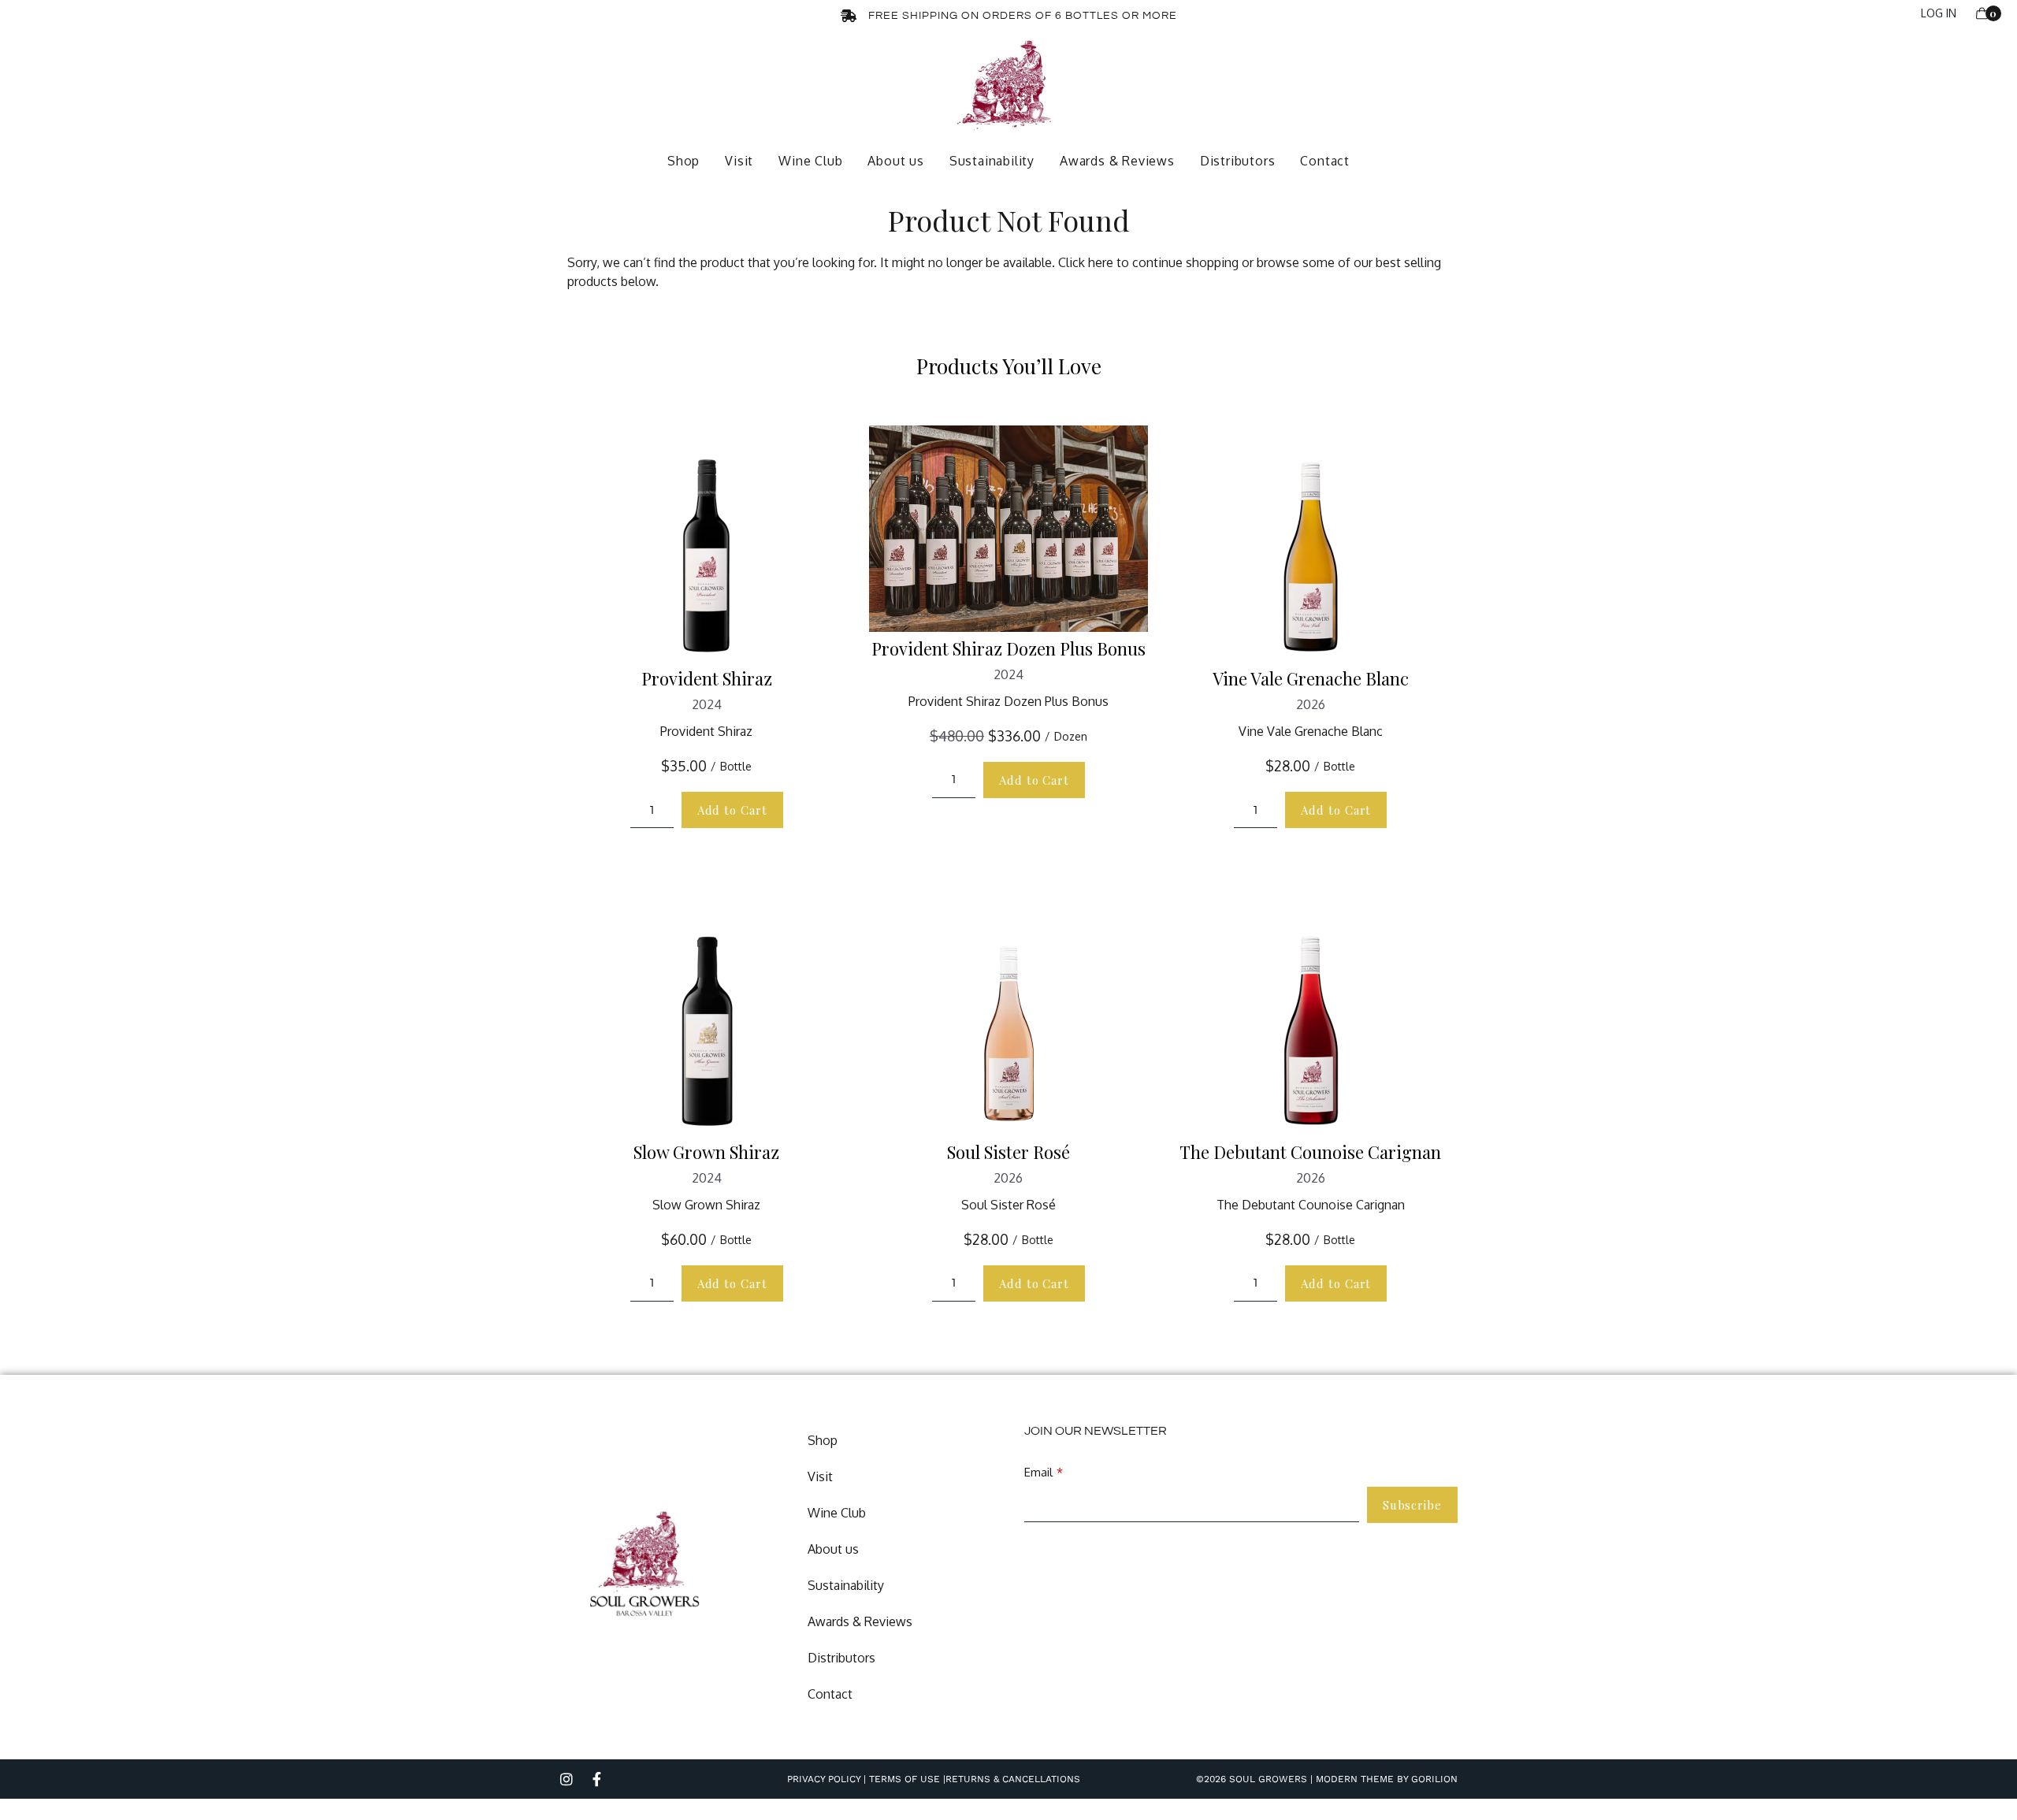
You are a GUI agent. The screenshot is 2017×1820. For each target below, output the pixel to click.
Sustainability (992, 161)
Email (1038, 1472)
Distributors (1238, 161)
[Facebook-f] (596, 1779)
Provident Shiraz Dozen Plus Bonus (1008, 648)
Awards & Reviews (1117, 161)
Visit (739, 161)
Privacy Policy (824, 1779)
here (1101, 262)
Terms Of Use (903, 1779)
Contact (1325, 161)
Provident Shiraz (707, 678)
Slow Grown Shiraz (706, 1152)
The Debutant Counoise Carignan (1310, 1152)
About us (895, 161)
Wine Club (810, 161)
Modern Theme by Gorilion (1387, 1779)
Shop (683, 161)
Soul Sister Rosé (1008, 1152)
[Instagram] (566, 1779)
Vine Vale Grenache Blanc (1311, 678)
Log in (1939, 13)
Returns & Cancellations (1013, 1779)
